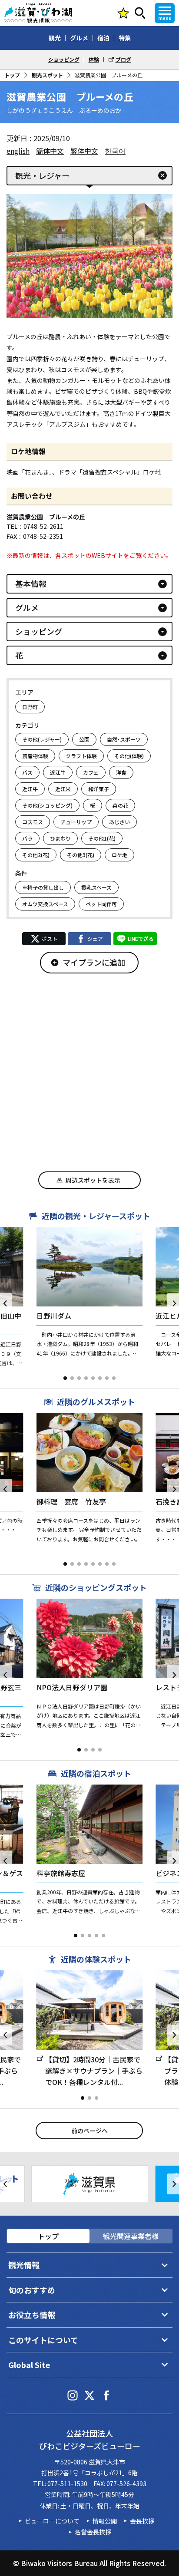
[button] (65, 1378)
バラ (27, 838)
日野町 (30, 707)
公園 (84, 739)
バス (27, 772)
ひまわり (60, 838)
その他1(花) (102, 838)
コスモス (33, 822)
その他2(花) (36, 855)
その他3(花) (81, 855)
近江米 (63, 789)
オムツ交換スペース (45, 904)
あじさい (119, 822)
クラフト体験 (81, 756)
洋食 (121, 772)
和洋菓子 (99, 789)
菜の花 (120, 805)
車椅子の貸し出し (43, 887)
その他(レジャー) (42, 739)
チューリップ (76, 822)
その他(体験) (129, 756)
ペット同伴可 (101, 904)
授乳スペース (96, 887)
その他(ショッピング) (47, 805)
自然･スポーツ (124, 739)
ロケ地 (119, 855)
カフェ (91, 772)
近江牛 (58, 772)
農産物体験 (35, 756)
